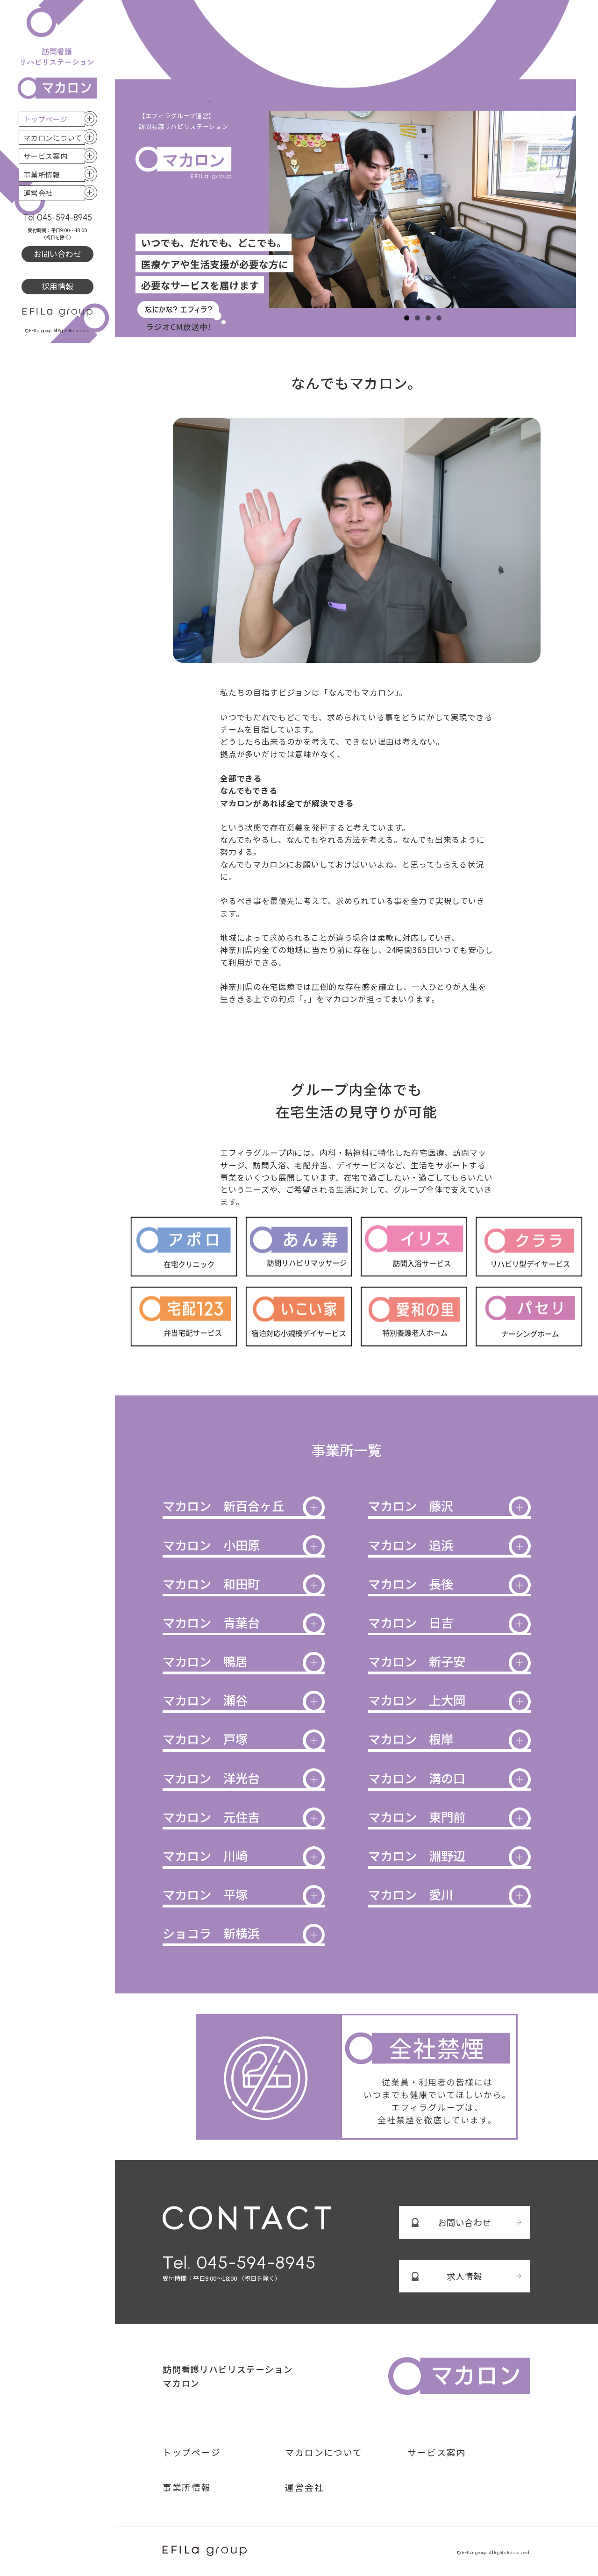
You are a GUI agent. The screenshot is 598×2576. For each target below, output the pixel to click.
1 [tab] (407, 318)
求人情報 (464, 2276)
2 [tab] (417, 318)
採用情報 (57, 286)
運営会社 (38, 193)
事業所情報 (42, 174)
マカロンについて (53, 138)
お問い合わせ (57, 253)
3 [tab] (428, 318)
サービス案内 (46, 156)
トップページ (46, 119)
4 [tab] (439, 318)
